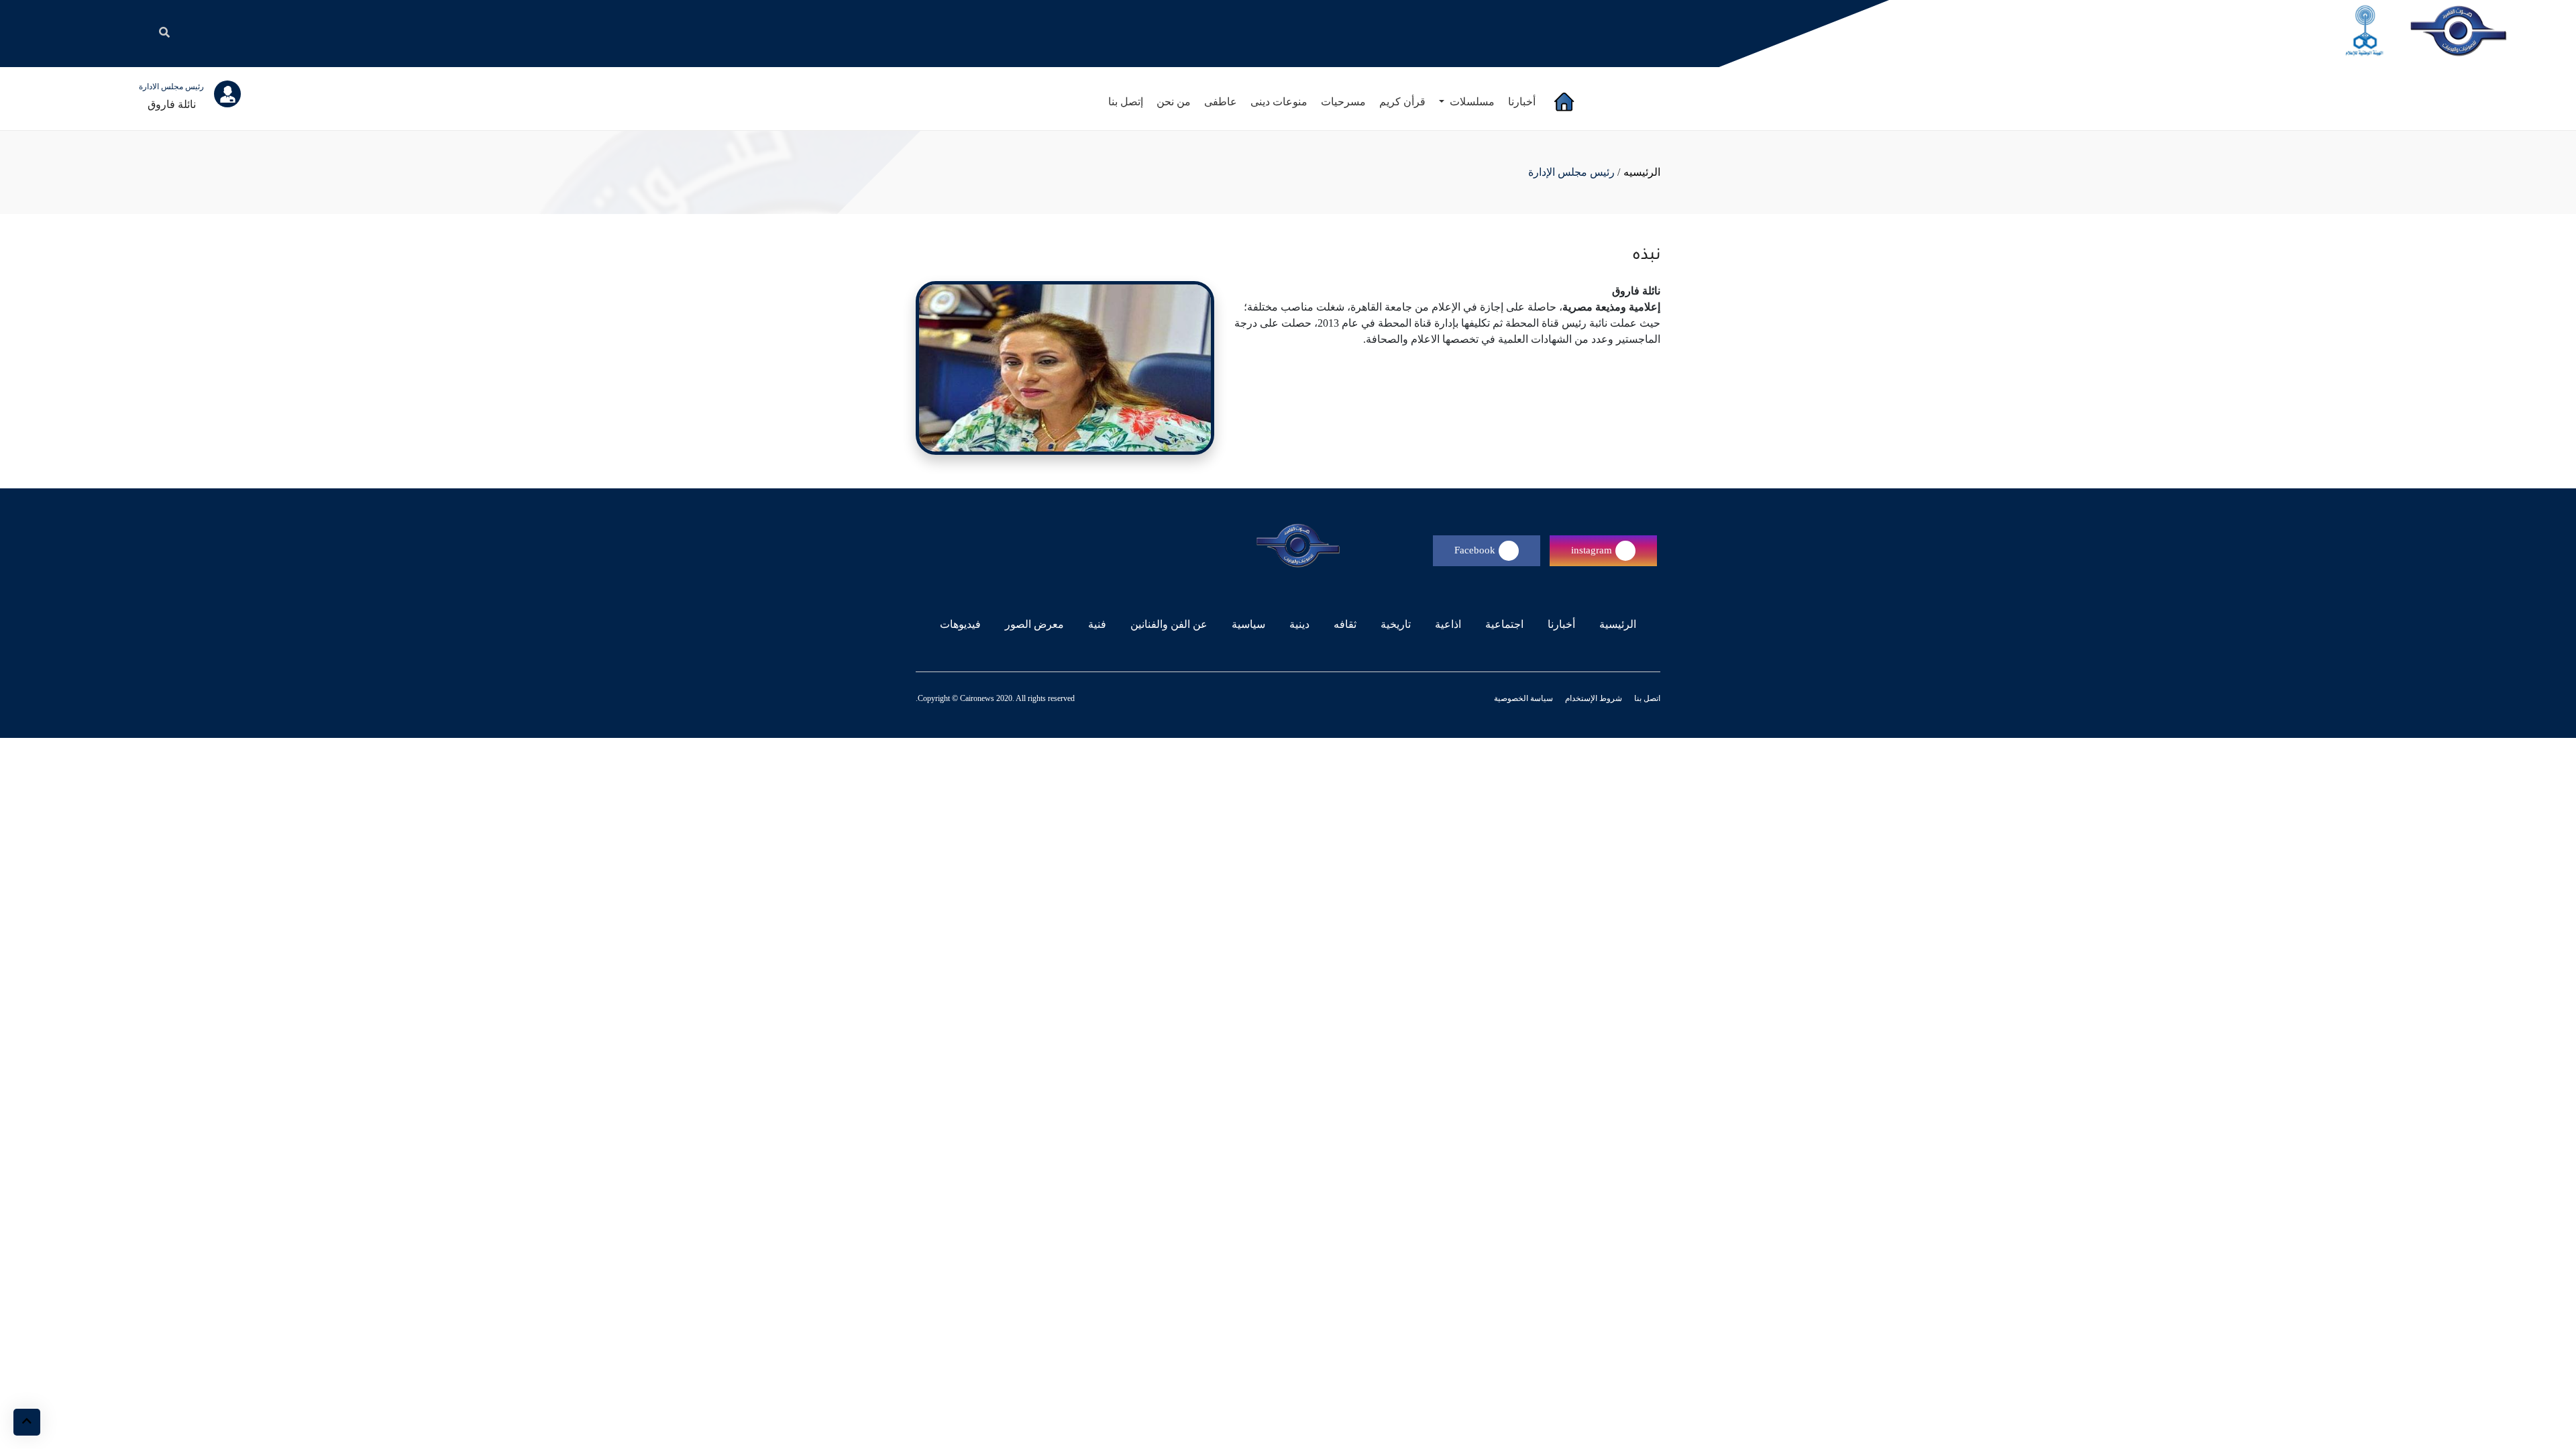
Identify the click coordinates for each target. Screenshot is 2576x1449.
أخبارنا (1522, 102)
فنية (1097, 624)
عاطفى (1221, 102)
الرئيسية (1615, 624)
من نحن (1174, 102)
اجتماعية (1504, 624)
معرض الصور (1034, 624)
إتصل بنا (1126, 102)
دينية (1299, 624)
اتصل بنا (1646, 698)
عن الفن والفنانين (1169, 624)
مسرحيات (1343, 102)
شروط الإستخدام (1593, 698)
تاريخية (1396, 624)
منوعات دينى (1279, 102)
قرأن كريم (1402, 102)
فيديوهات (960, 624)
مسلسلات (1471, 102)
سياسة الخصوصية (1523, 698)
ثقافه (1345, 624)
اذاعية (1448, 624)
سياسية (1248, 624)
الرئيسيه (1642, 172)
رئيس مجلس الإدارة (1571, 172)
